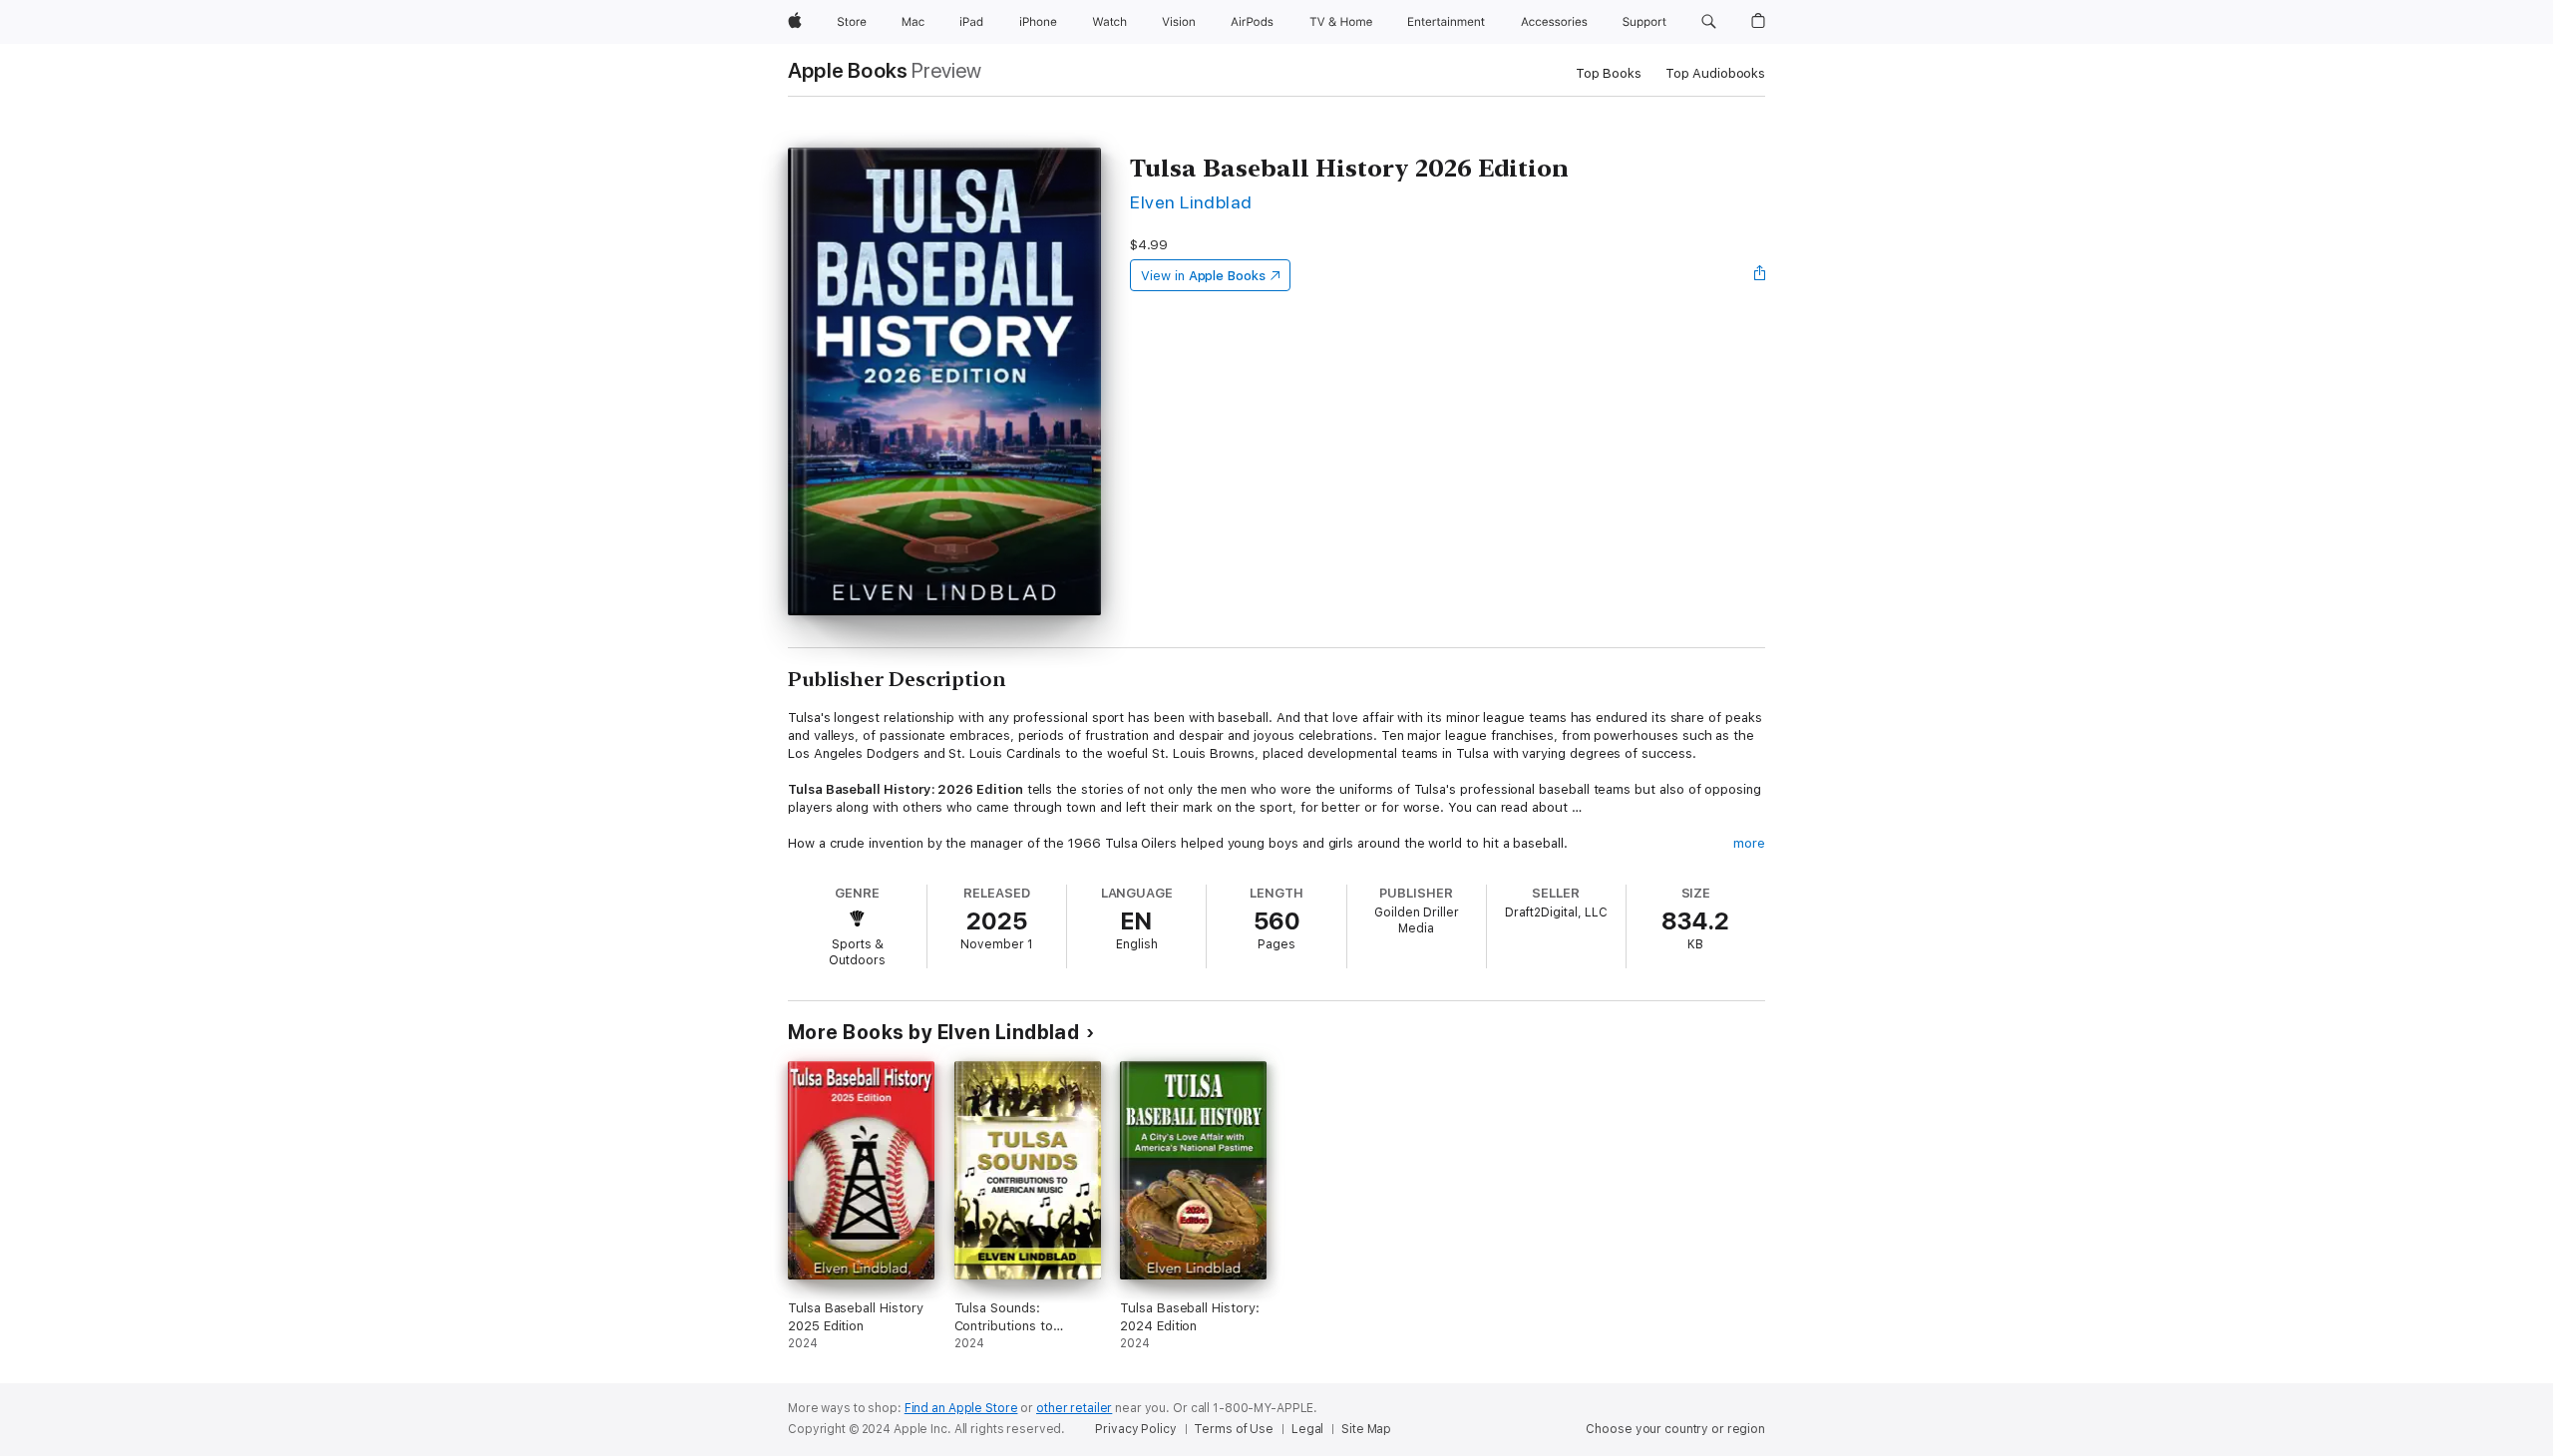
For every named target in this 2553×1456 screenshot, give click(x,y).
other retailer (1074, 1408)
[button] (1709, 22)
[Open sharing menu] (1760, 275)
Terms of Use (1234, 1429)
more (1749, 843)
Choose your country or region (1675, 1429)
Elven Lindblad (1191, 202)
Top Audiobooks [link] (1715, 73)
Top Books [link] (1609, 73)
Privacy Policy (1135, 1429)
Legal (1307, 1429)
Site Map (1366, 1429)
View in (1203, 276)
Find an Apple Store (961, 1408)
